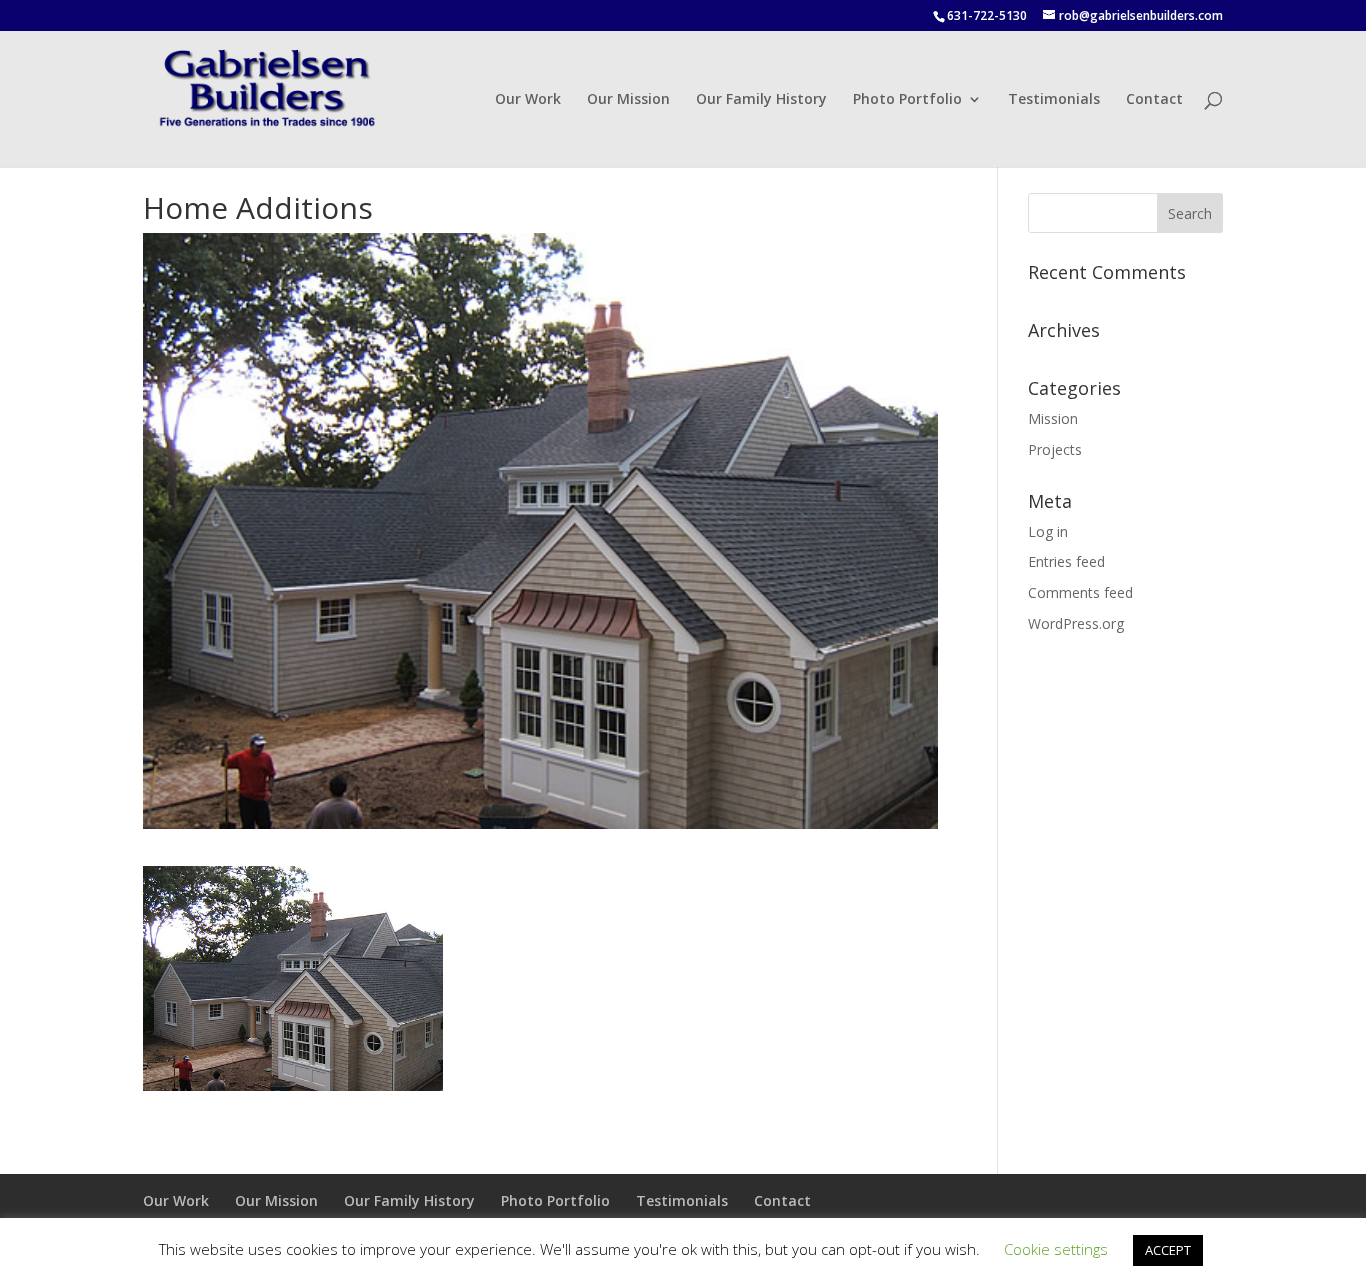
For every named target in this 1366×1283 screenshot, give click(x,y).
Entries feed (1066, 561)
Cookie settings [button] (1056, 1249)
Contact (1154, 100)
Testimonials (1054, 100)
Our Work (528, 100)
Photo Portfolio (907, 100)
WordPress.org (1076, 623)
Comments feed (1080, 592)
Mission (1053, 418)
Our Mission (628, 100)
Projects (1055, 449)
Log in (1048, 531)
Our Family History (761, 100)
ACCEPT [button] (1168, 1250)
